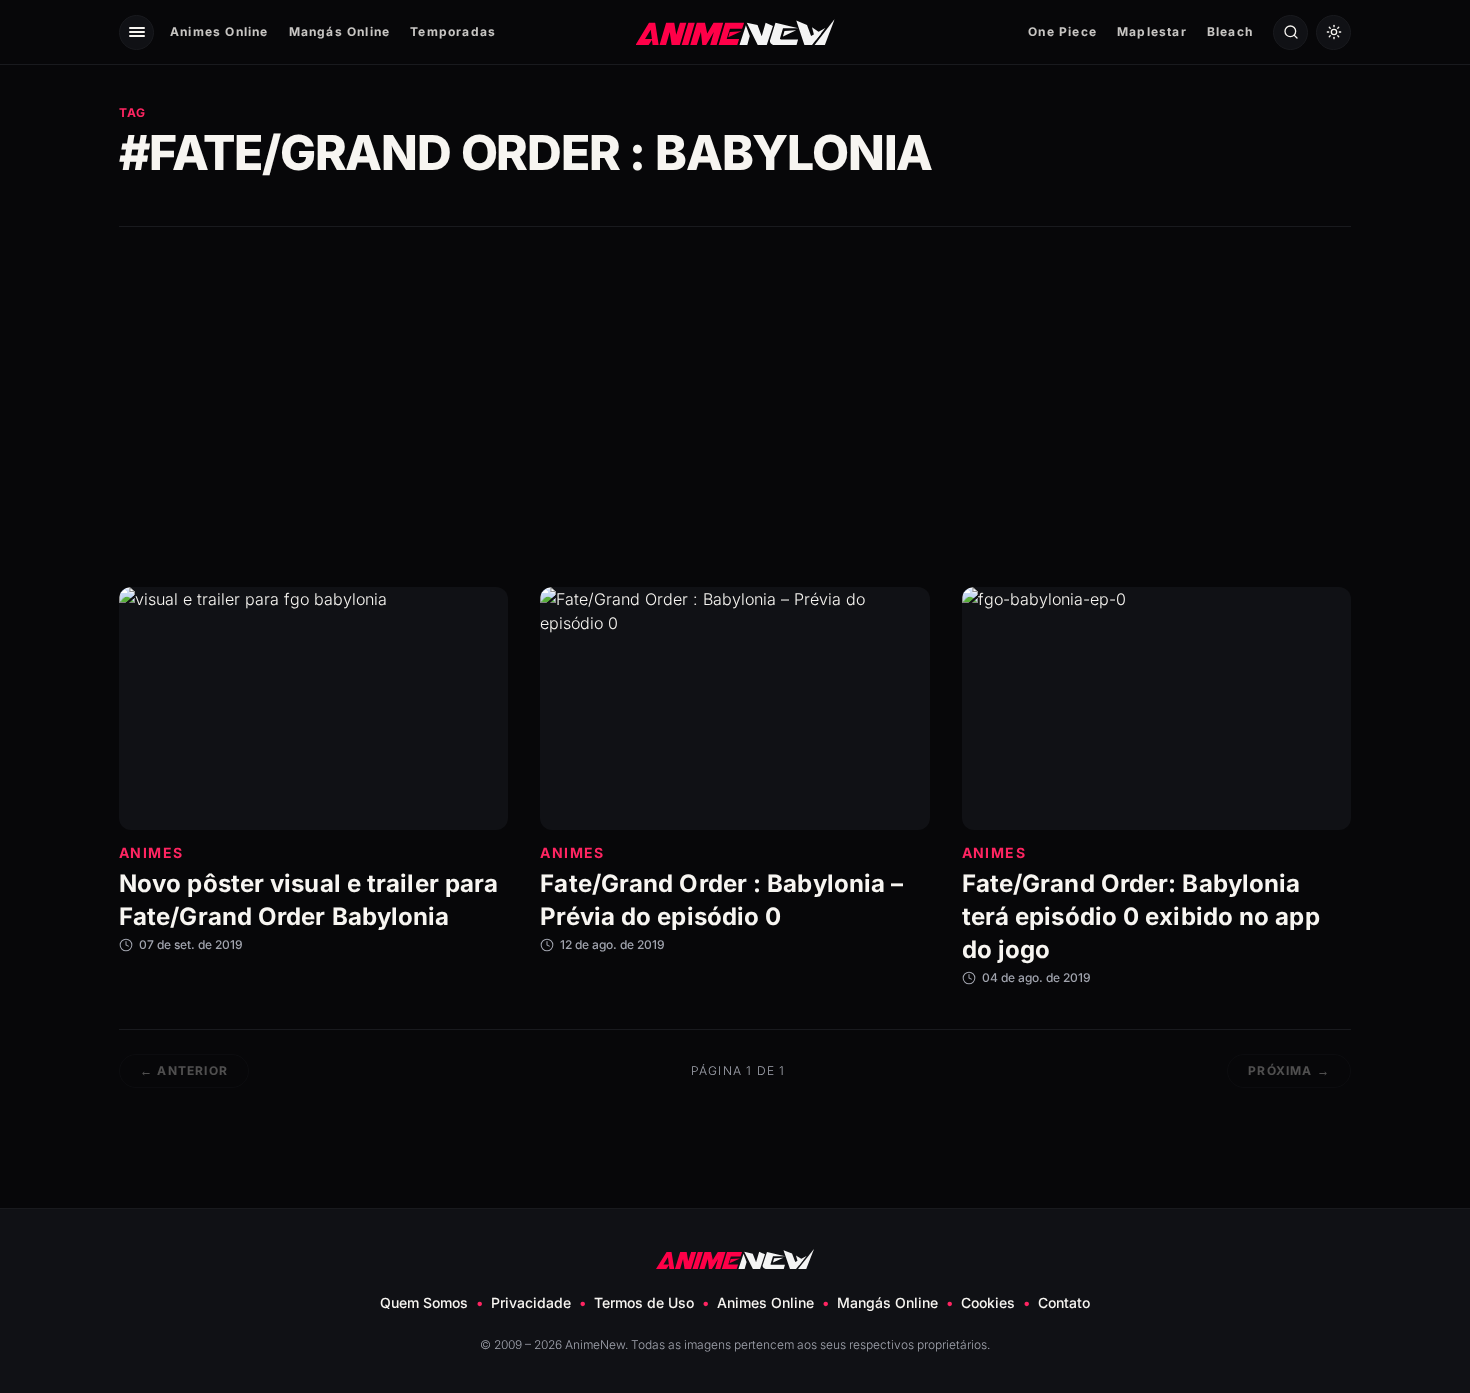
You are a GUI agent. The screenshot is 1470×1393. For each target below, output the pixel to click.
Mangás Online (340, 31)
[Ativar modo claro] (1333, 32)
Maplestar (1152, 31)
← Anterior (184, 1070)
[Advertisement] (735, 407)
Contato (1064, 1302)
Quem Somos (424, 1302)
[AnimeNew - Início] (735, 31)
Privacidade (531, 1302)
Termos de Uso (644, 1302)
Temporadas (453, 31)
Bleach (1230, 31)
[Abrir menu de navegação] (136, 32)
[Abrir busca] (1290, 32)
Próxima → (1289, 1070)
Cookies (988, 1302)
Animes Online (219, 31)
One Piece (1062, 31)
